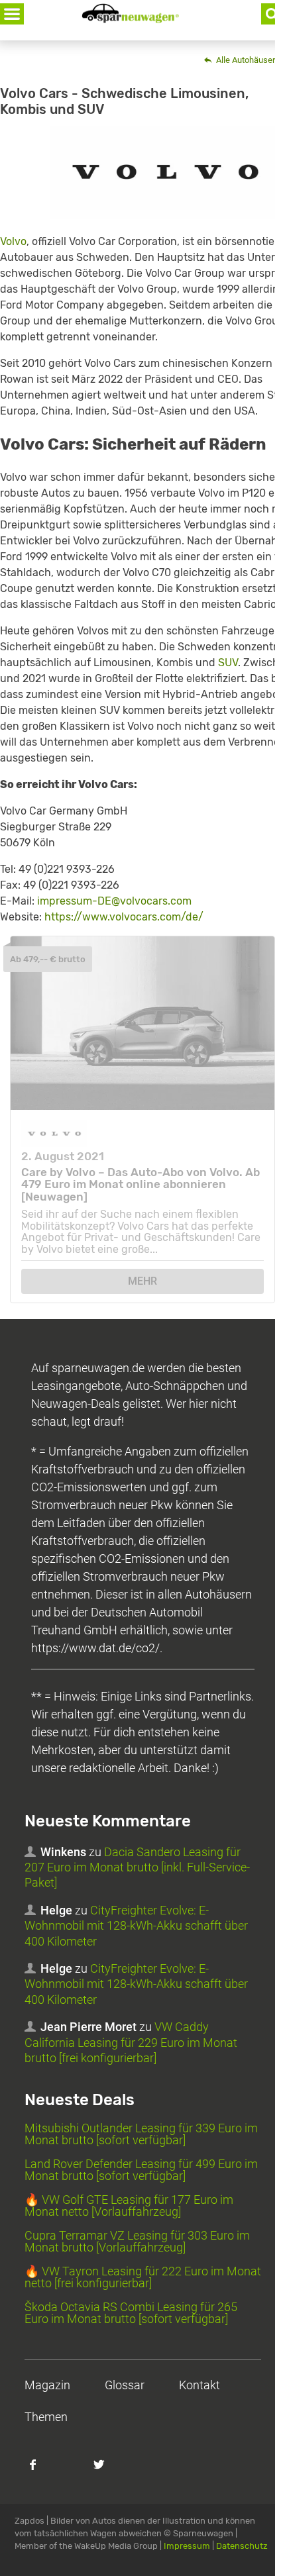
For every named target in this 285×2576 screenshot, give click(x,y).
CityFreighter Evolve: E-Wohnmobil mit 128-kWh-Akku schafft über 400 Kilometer (136, 1926)
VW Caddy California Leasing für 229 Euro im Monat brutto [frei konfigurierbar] (131, 2042)
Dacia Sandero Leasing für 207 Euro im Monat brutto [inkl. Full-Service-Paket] (137, 1867)
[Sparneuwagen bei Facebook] (40, 2471)
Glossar (125, 2385)
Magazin (47, 2385)
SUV (228, 663)
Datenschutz (242, 2546)
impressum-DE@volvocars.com (114, 901)
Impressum (187, 2546)
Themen (46, 2417)
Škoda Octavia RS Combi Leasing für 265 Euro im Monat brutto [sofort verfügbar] (131, 2313)
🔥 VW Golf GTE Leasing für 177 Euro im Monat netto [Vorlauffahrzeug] (129, 2205)
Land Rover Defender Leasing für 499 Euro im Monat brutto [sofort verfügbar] (141, 2170)
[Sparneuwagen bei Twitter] (107, 2471)
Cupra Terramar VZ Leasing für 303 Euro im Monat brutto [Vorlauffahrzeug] (137, 2241)
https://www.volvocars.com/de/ (124, 917)
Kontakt (199, 2385)
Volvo (13, 241)
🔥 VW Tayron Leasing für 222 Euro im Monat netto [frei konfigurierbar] (143, 2277)
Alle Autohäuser (245, 60)
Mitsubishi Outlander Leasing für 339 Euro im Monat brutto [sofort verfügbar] (141, 2134)
